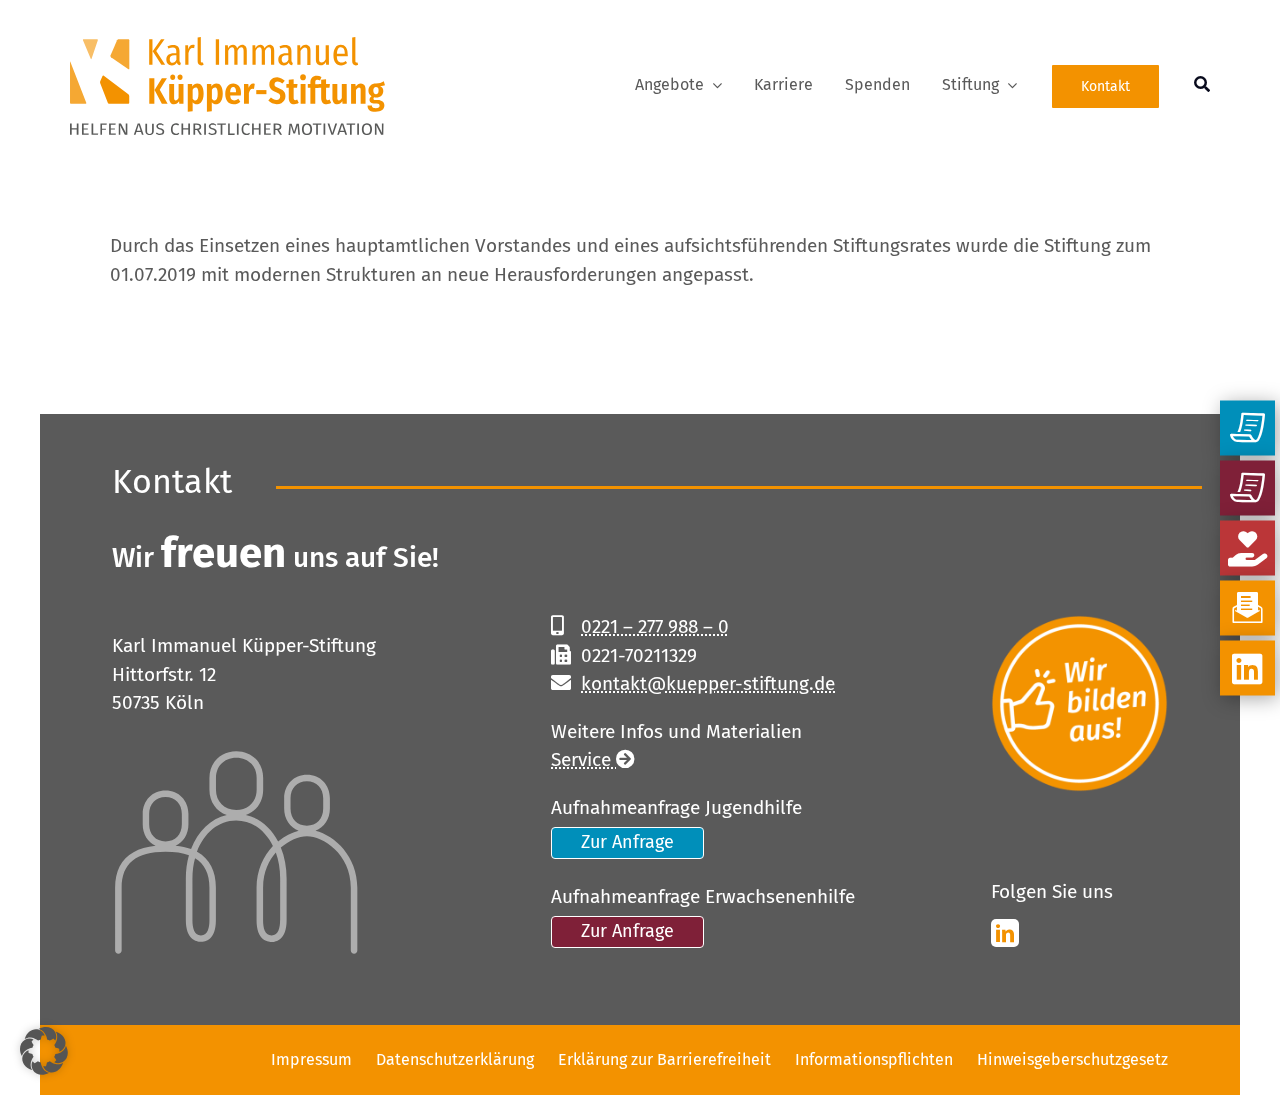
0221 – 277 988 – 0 (655, 626)
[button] (44, 1051)
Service (583, 759)
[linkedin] (1005, 933)
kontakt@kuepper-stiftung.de (708, 683)
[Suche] (1202, 86)
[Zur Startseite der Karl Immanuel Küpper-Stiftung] (195, 86)
